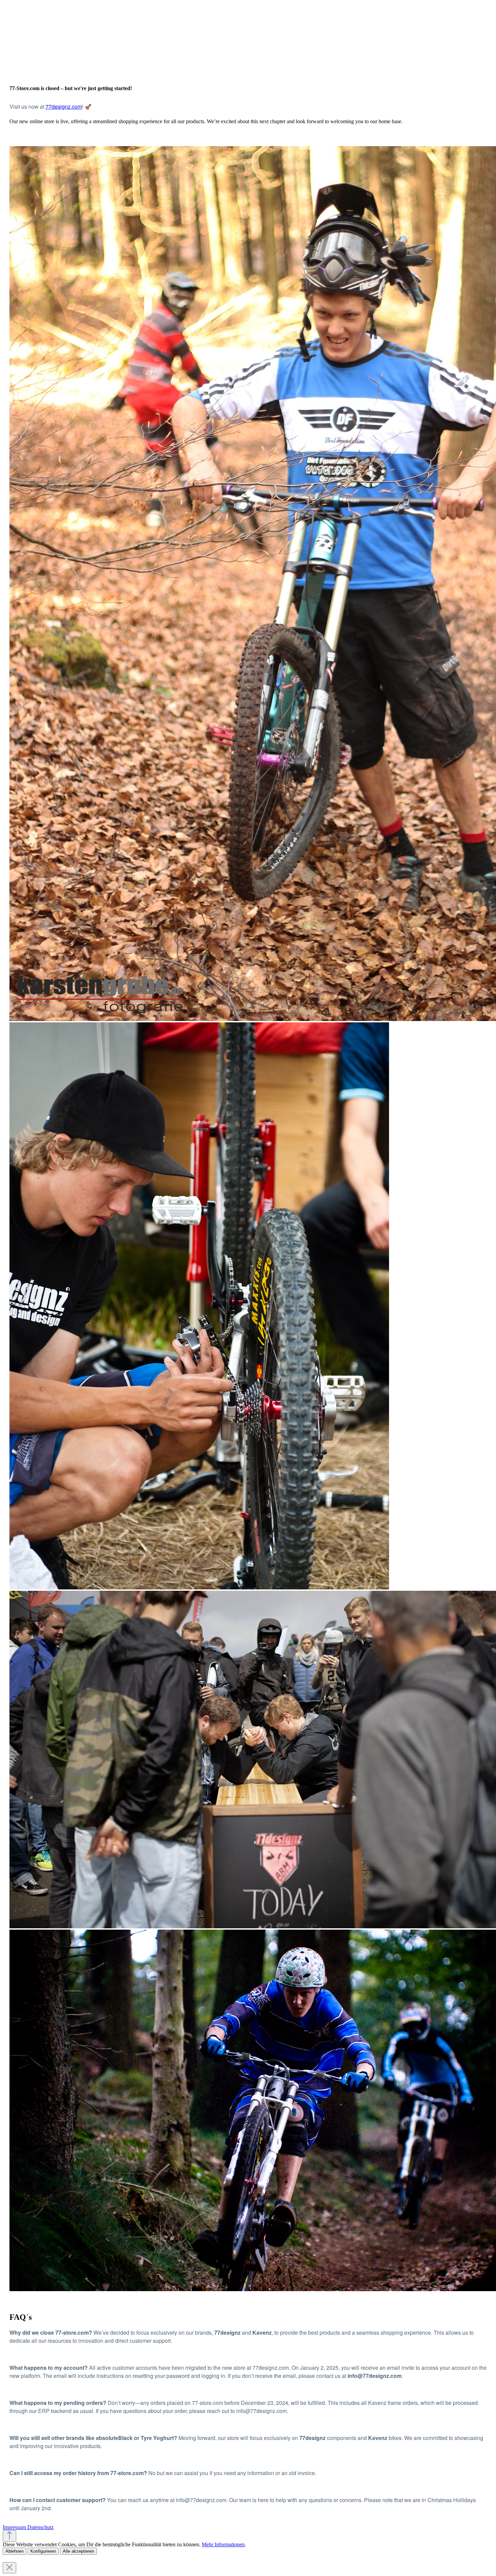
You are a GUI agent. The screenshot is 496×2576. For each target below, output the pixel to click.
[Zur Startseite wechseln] (53, 68)
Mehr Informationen (223, 2544)
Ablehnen (15, 2551)
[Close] (9, 2568)
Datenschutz (40, 2527)
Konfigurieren (43, 2551)
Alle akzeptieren (78, 2551)
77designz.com (64, 106)
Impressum (15, 2527)
